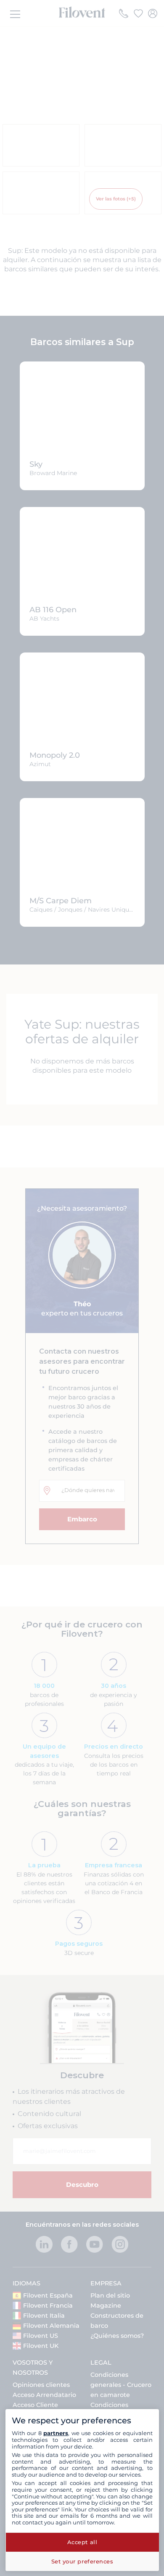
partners (56, 2433)
